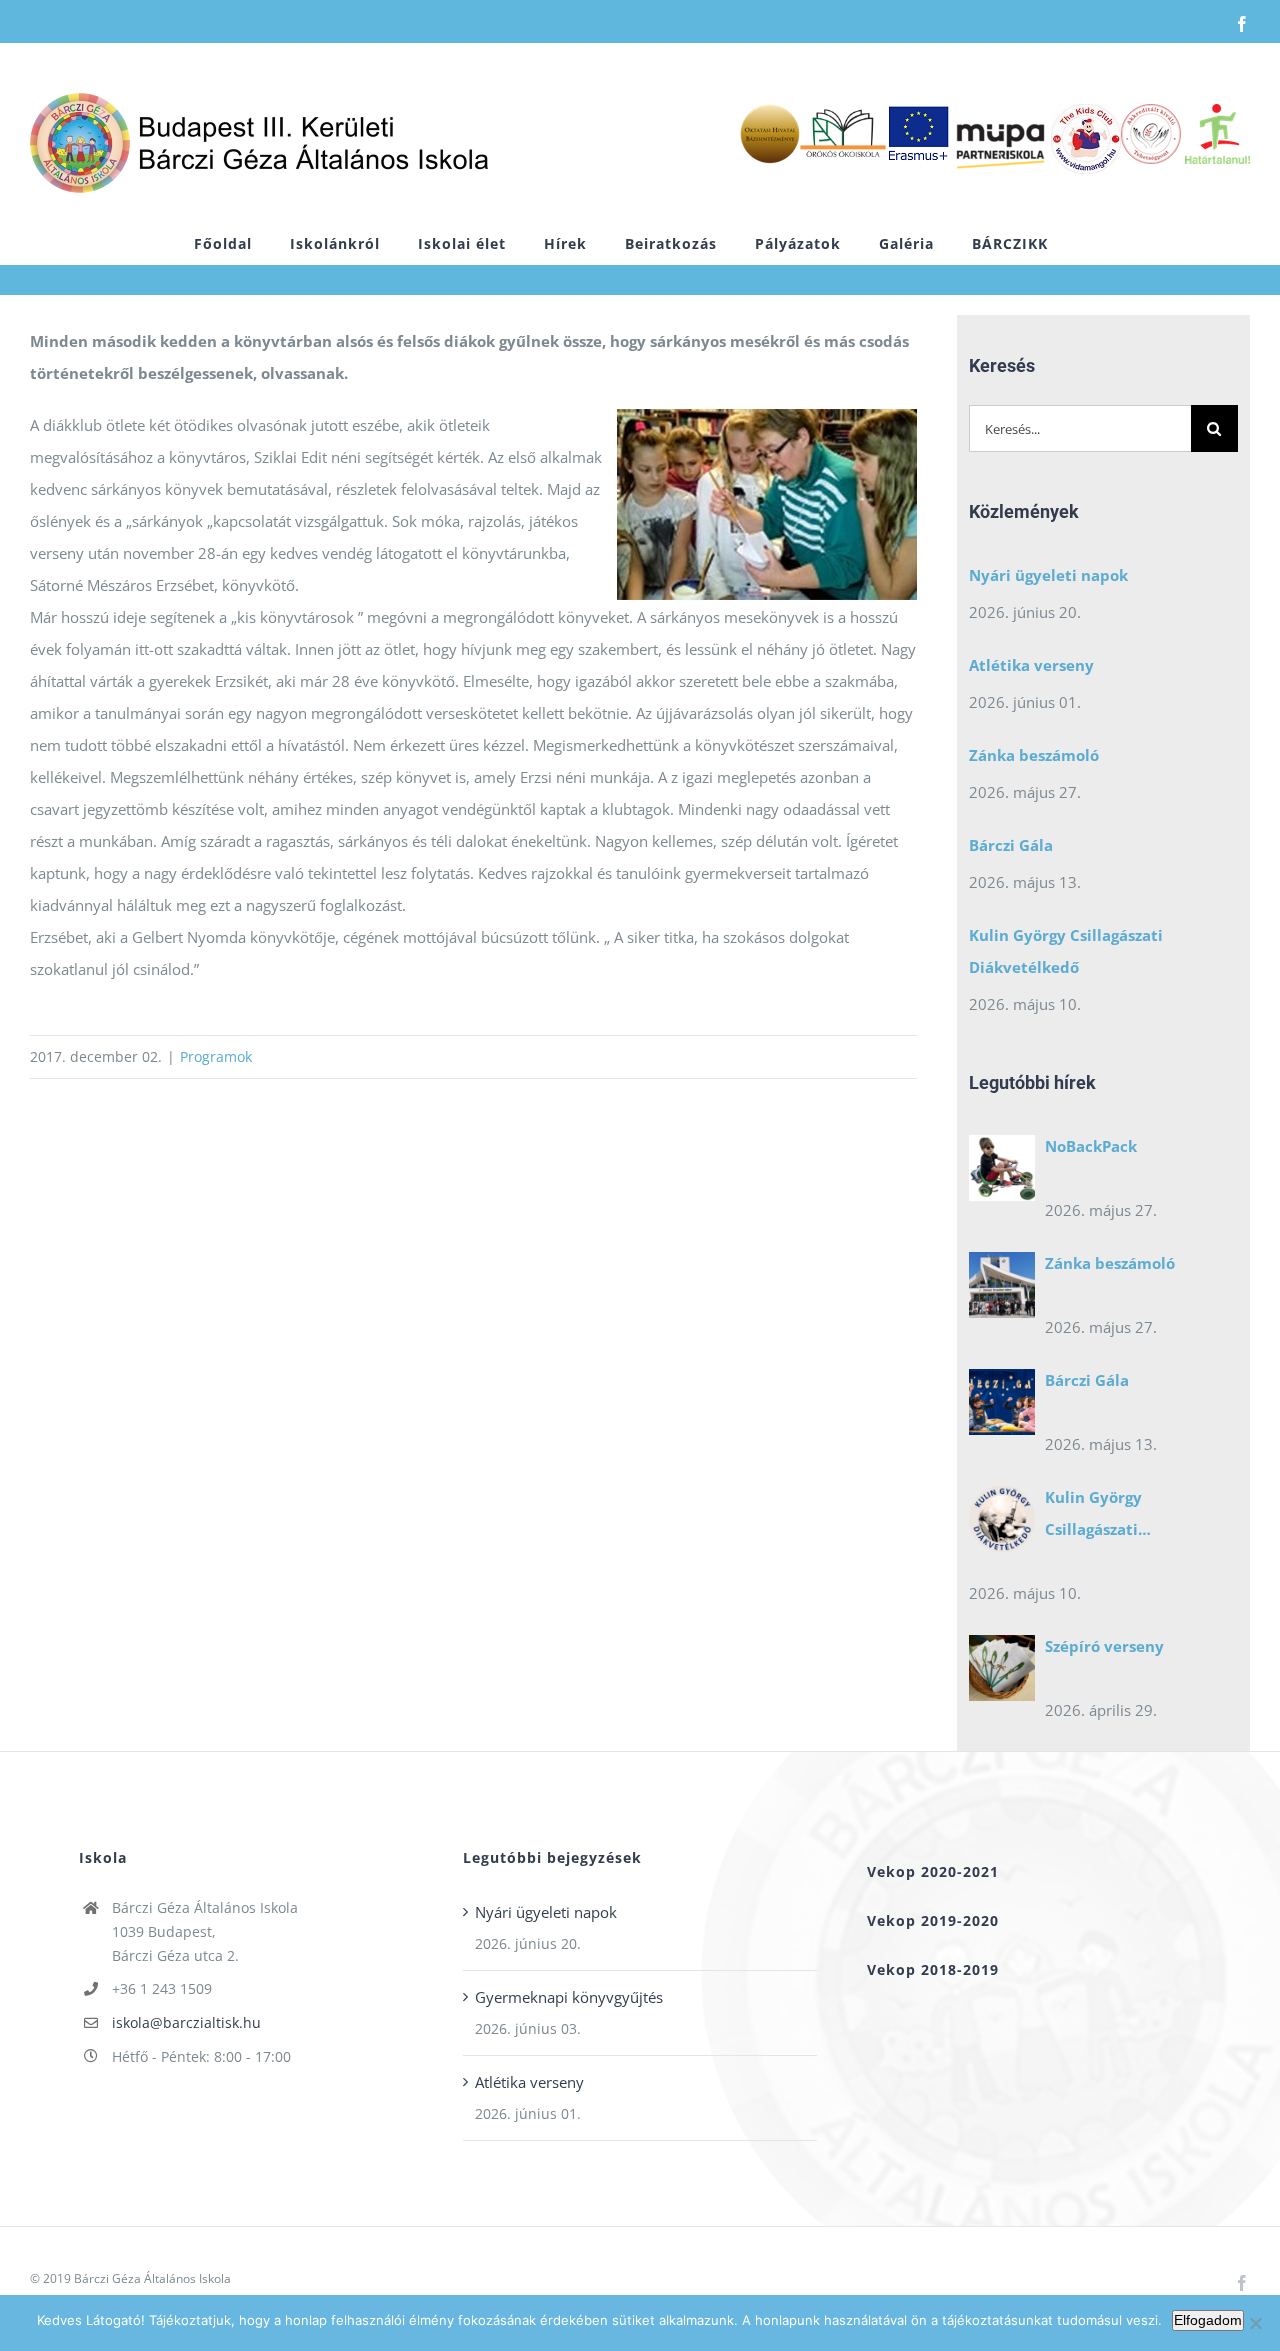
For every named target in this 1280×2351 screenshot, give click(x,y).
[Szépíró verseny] (1002, 1673)
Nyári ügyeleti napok (1048, 575)
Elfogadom (1208, 2320)
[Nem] (1255, 2323)
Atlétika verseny (1031, 665)
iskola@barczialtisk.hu (186, 2022)
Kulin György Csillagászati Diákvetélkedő (1066, 951)
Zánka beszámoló (1034, 755)
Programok (216, 1056)
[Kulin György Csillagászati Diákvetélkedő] (1002, 1524)
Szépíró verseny (1104, 1646)
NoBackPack (1091, 1146)
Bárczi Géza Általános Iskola (152, 2278)
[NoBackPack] (1002, 1173)
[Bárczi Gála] (1002, 1407)
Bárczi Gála (1011, 845)
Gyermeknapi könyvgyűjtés (569, 1997)
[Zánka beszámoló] (1002, 1290)
